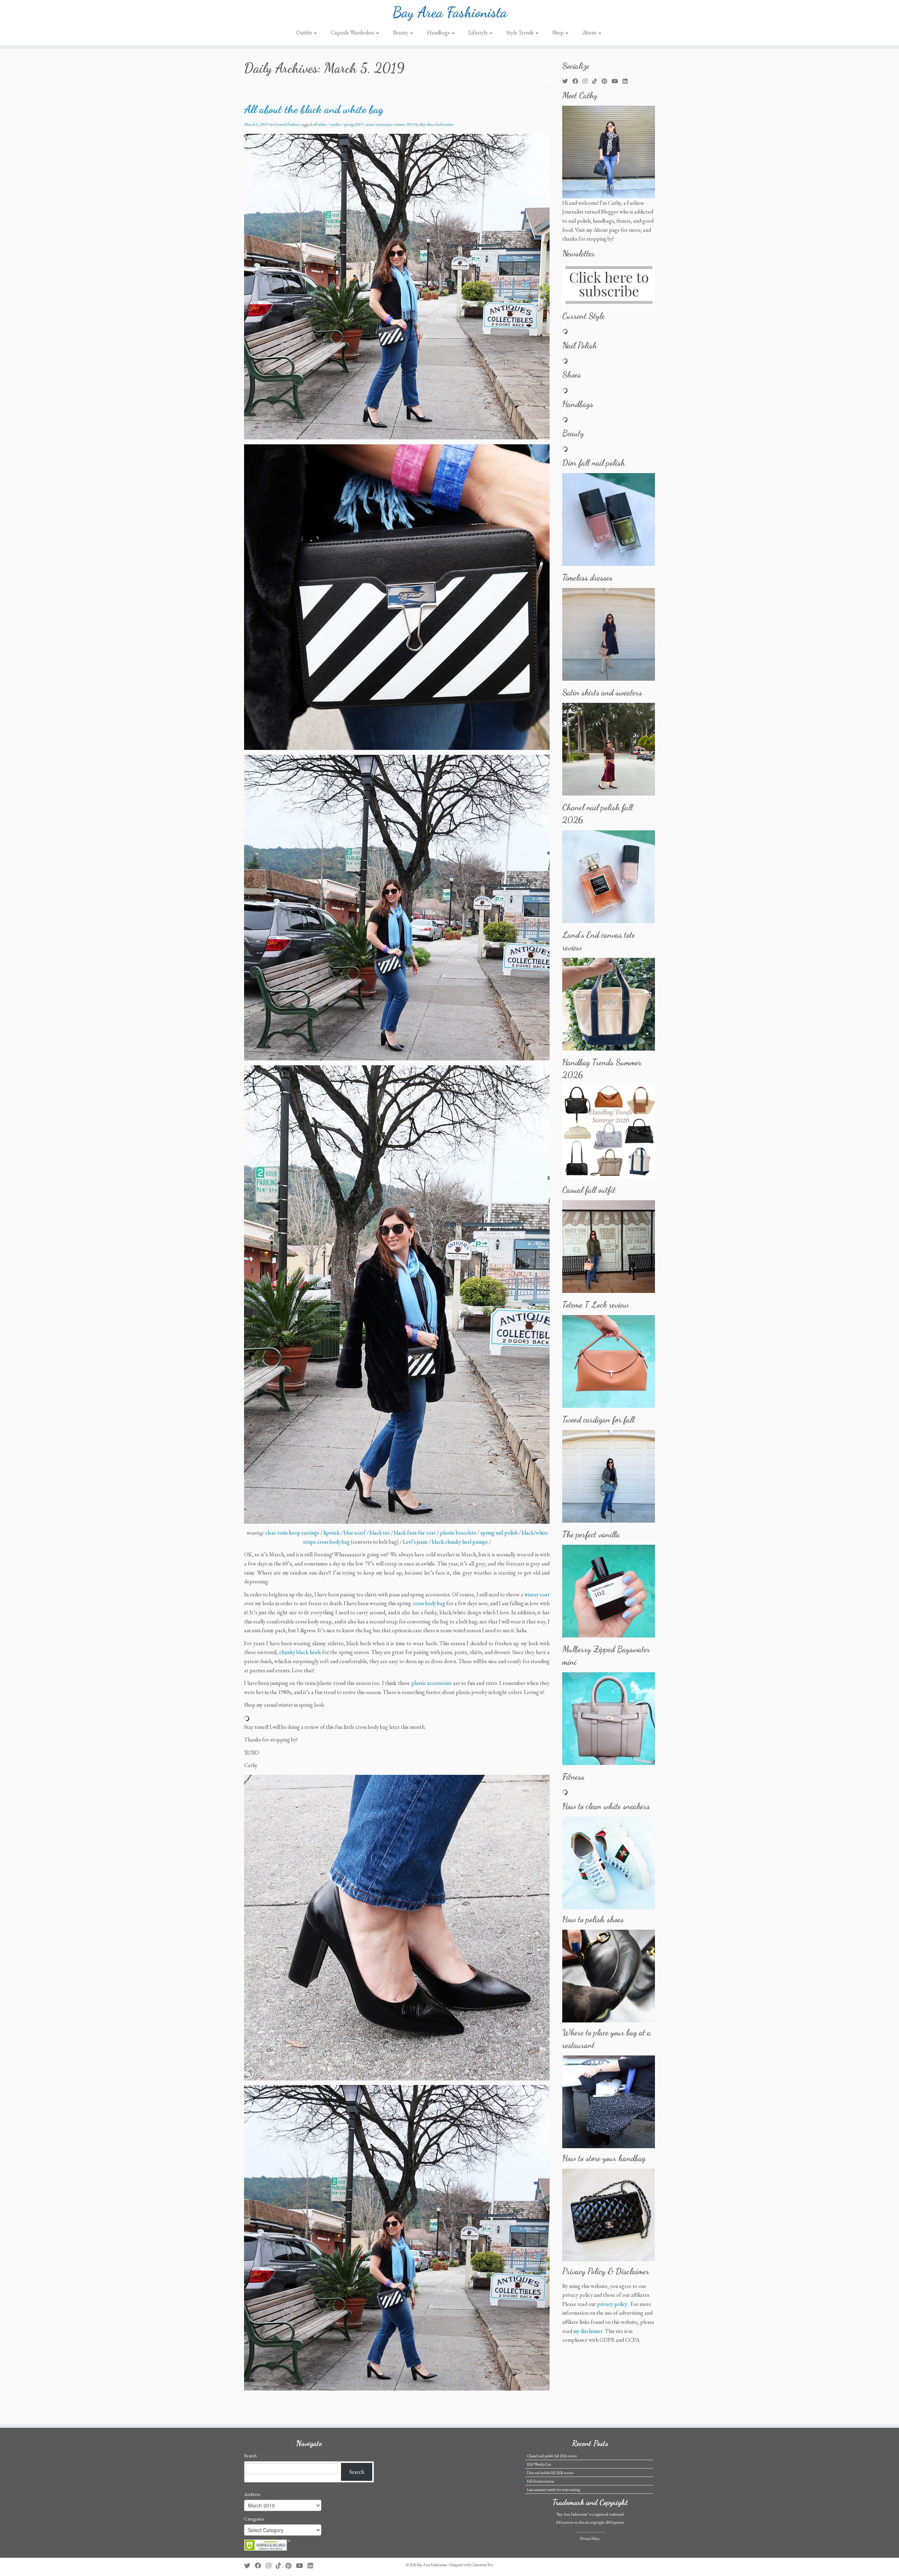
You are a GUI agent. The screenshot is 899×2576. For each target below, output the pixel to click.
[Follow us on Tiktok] (597, 81)
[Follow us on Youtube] (617, 81)
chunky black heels (300, 1652)
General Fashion (287, 124)
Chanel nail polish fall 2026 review (552, 2456)
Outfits (305, 32)
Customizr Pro (482, 2565)
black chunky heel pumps (460, 1542)
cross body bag (429, 1603)
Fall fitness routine (541, 2481)
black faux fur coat (415, 1533)
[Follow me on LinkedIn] (627, 81)
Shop (559, 32)
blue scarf (355, 1533)
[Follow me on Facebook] (578, 81)
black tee (380, 1533)
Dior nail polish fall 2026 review (550, 2473)
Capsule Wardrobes (353, 32)
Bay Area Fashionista (450, 12)
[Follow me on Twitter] (567, 81)
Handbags (439, 32)
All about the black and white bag (314, 109)
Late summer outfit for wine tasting (554, 2490)
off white (320, 124)
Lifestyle (479, 32)
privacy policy (612, 2304)
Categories (254, 2519)
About (590, 32)
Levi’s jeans (415, 1542)
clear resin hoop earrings (292, 1533)
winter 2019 (405, 124)
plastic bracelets (458, 1533)
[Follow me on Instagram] (587, 81)
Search (250, 2456)
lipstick (332, 1533)
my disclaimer (588, 2331)
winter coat (537, 1594)
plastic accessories (432, 1683)
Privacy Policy (590, 2538)
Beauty (401, 32)
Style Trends (521, 32)
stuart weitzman (379, 124)
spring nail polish (499, 1533)
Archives (252, 2494)
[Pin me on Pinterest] (607, 81)
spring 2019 (353, 124)
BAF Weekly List (539, 2464)
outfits (335, 124)
